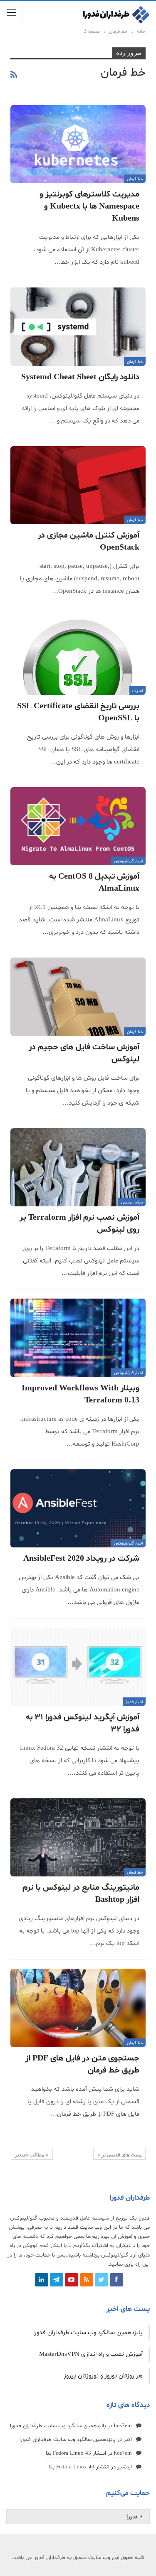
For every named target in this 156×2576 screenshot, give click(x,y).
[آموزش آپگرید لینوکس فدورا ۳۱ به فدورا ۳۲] (78, 1667)
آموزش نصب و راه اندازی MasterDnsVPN (91, 2354)
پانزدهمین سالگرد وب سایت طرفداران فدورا (88, 2333)
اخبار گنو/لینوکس (128, 861)
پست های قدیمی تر (121, 2155)
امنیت (137, 691)
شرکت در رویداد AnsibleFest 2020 (81, 1559)
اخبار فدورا (134, 1702)
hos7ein (123, 2426)
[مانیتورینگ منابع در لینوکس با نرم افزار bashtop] (78, 1838)
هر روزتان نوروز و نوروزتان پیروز (103, 2376)
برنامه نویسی (132, 1202)
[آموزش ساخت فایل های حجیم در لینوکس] (78, 997)
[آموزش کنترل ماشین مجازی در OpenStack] (78, 485)
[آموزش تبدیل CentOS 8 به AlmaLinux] (78, 826)
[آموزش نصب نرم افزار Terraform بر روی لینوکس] (78, 1168)
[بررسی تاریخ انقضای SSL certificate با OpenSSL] (78, 656)
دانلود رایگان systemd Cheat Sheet (80, 377)
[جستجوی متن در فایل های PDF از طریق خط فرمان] (78, 2008)
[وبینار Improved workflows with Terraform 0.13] (78, 1338)
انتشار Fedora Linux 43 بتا (76, 2453)
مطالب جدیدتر (30, 2155)
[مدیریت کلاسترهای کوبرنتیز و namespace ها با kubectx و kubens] (78, 144)
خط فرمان (135, 179)
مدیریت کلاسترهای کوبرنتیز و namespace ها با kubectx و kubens (89, 206)
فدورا (132, 2517)
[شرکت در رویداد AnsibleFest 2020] (78, 1509)
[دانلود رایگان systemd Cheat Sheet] (78, 327)
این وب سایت (95, 2227)
